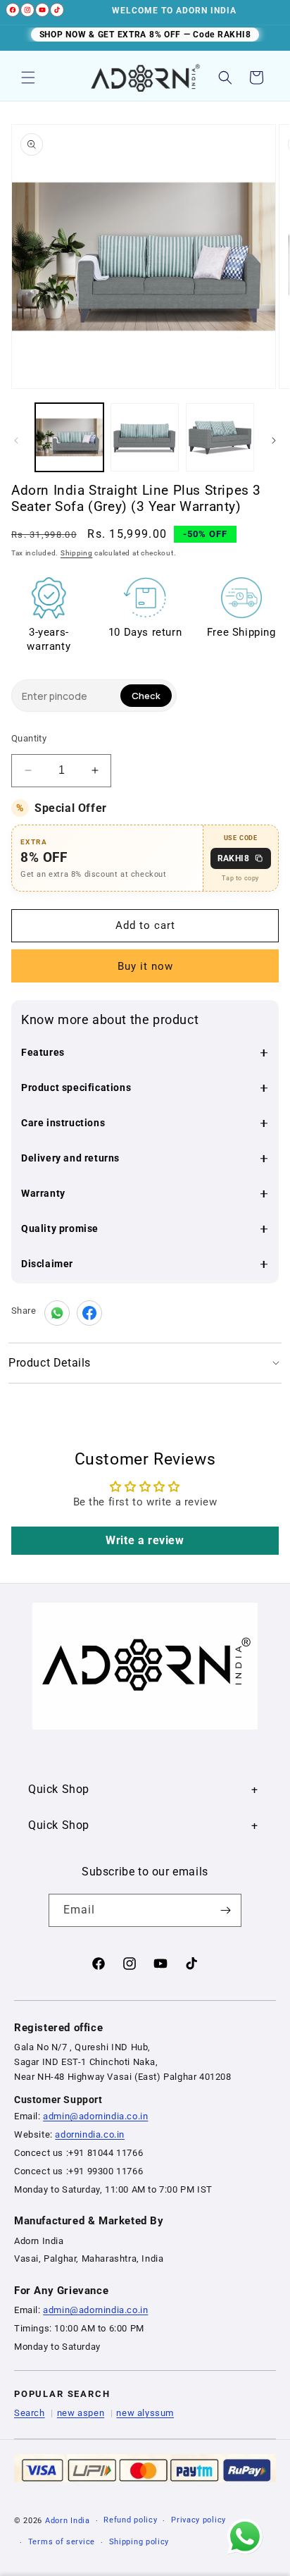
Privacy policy (198, 2520)
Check (146, 696)
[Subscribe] (225, 1910)
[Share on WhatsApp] (57, 1313)
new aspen (81, 2413)
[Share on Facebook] (89, 1313)
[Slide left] (16, 440)
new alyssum (145, 2413)
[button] (28, 78)
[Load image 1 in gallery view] (69, 437)
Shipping (77, 553)
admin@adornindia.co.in (95, 2116)
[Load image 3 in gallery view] (220, 437)
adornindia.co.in (90, 2134)
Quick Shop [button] (59, 1789)
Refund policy (130, 2520)
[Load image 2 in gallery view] (145, 437)
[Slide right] (274, 440)
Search (30, 2413)
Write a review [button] (145, 1540)
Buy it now (145, 966)
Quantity (29, 738)
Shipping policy (139, 2542)
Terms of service (62, 2542)
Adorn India (68, 2521)
